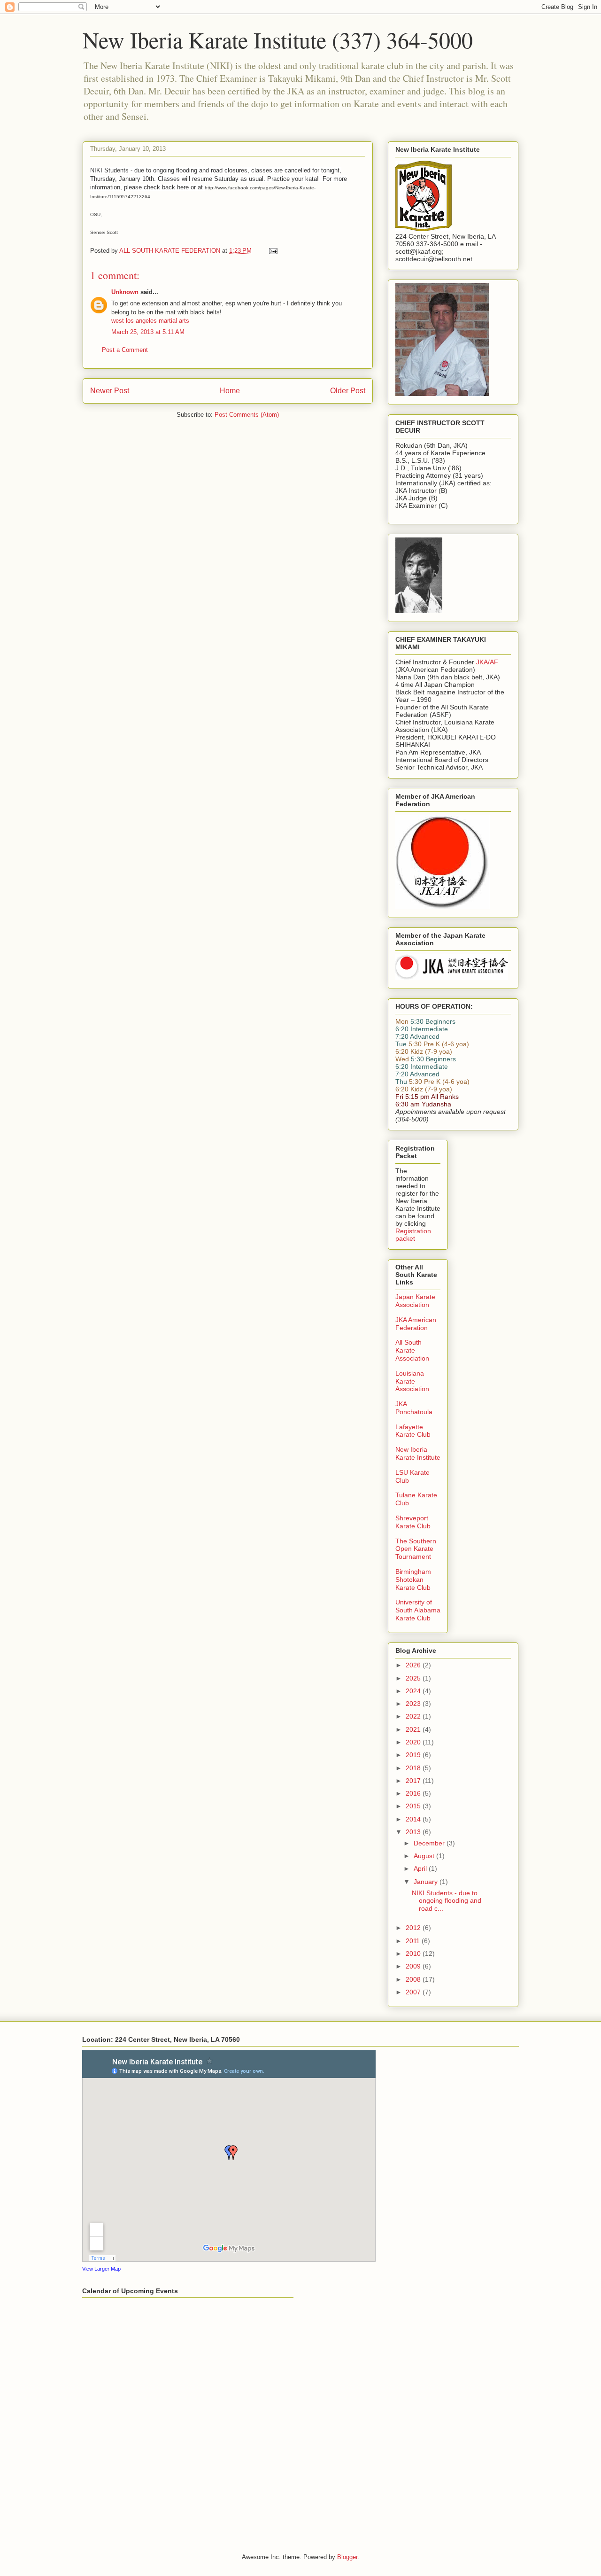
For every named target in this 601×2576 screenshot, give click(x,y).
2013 (414, 1832)
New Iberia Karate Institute (418, 1453)
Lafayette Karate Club (413, 1431)
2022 (414, 1716)
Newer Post (110, 391)
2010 (414, 1953)
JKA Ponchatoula (414, 1408)
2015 (414, 1806)
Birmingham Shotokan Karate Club (413, 1580)
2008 (414, 1979)
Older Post (348, 391)
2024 (414, 1691)
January (427, 1882)
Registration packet (413, 1235)
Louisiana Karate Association (412, 1381)
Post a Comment (125, 350)
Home (230, 391)
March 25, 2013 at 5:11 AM (148, 332)
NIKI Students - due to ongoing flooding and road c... (447, 1901)
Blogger (347, 2557)
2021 (414, 1729)
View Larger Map (101, 2269)
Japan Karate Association (415, 1301)
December (430, 1843)
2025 (414, 1678)
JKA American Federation (416, 1324)
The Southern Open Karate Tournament (416, 1549)
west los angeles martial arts (150, 321)
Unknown (125, 292)
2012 (414, 1928)
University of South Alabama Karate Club (418, 1610)
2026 (414, 1665)
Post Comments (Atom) (247, 415)
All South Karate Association (412, 1350)
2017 (414, 1781)
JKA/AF (487, 662)
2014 (414, 1819)
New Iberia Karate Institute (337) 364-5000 (278, 39)
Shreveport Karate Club (413, 1522)
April (421, 1868)
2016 (414, 1793)
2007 (414, 1992)
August (425, 1856)
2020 (414, 1742)
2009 (414, 1966)
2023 (414, 1704)
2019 (414, 1755)
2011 (414, 1941)
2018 (414, 1768)
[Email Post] (273, 251)
